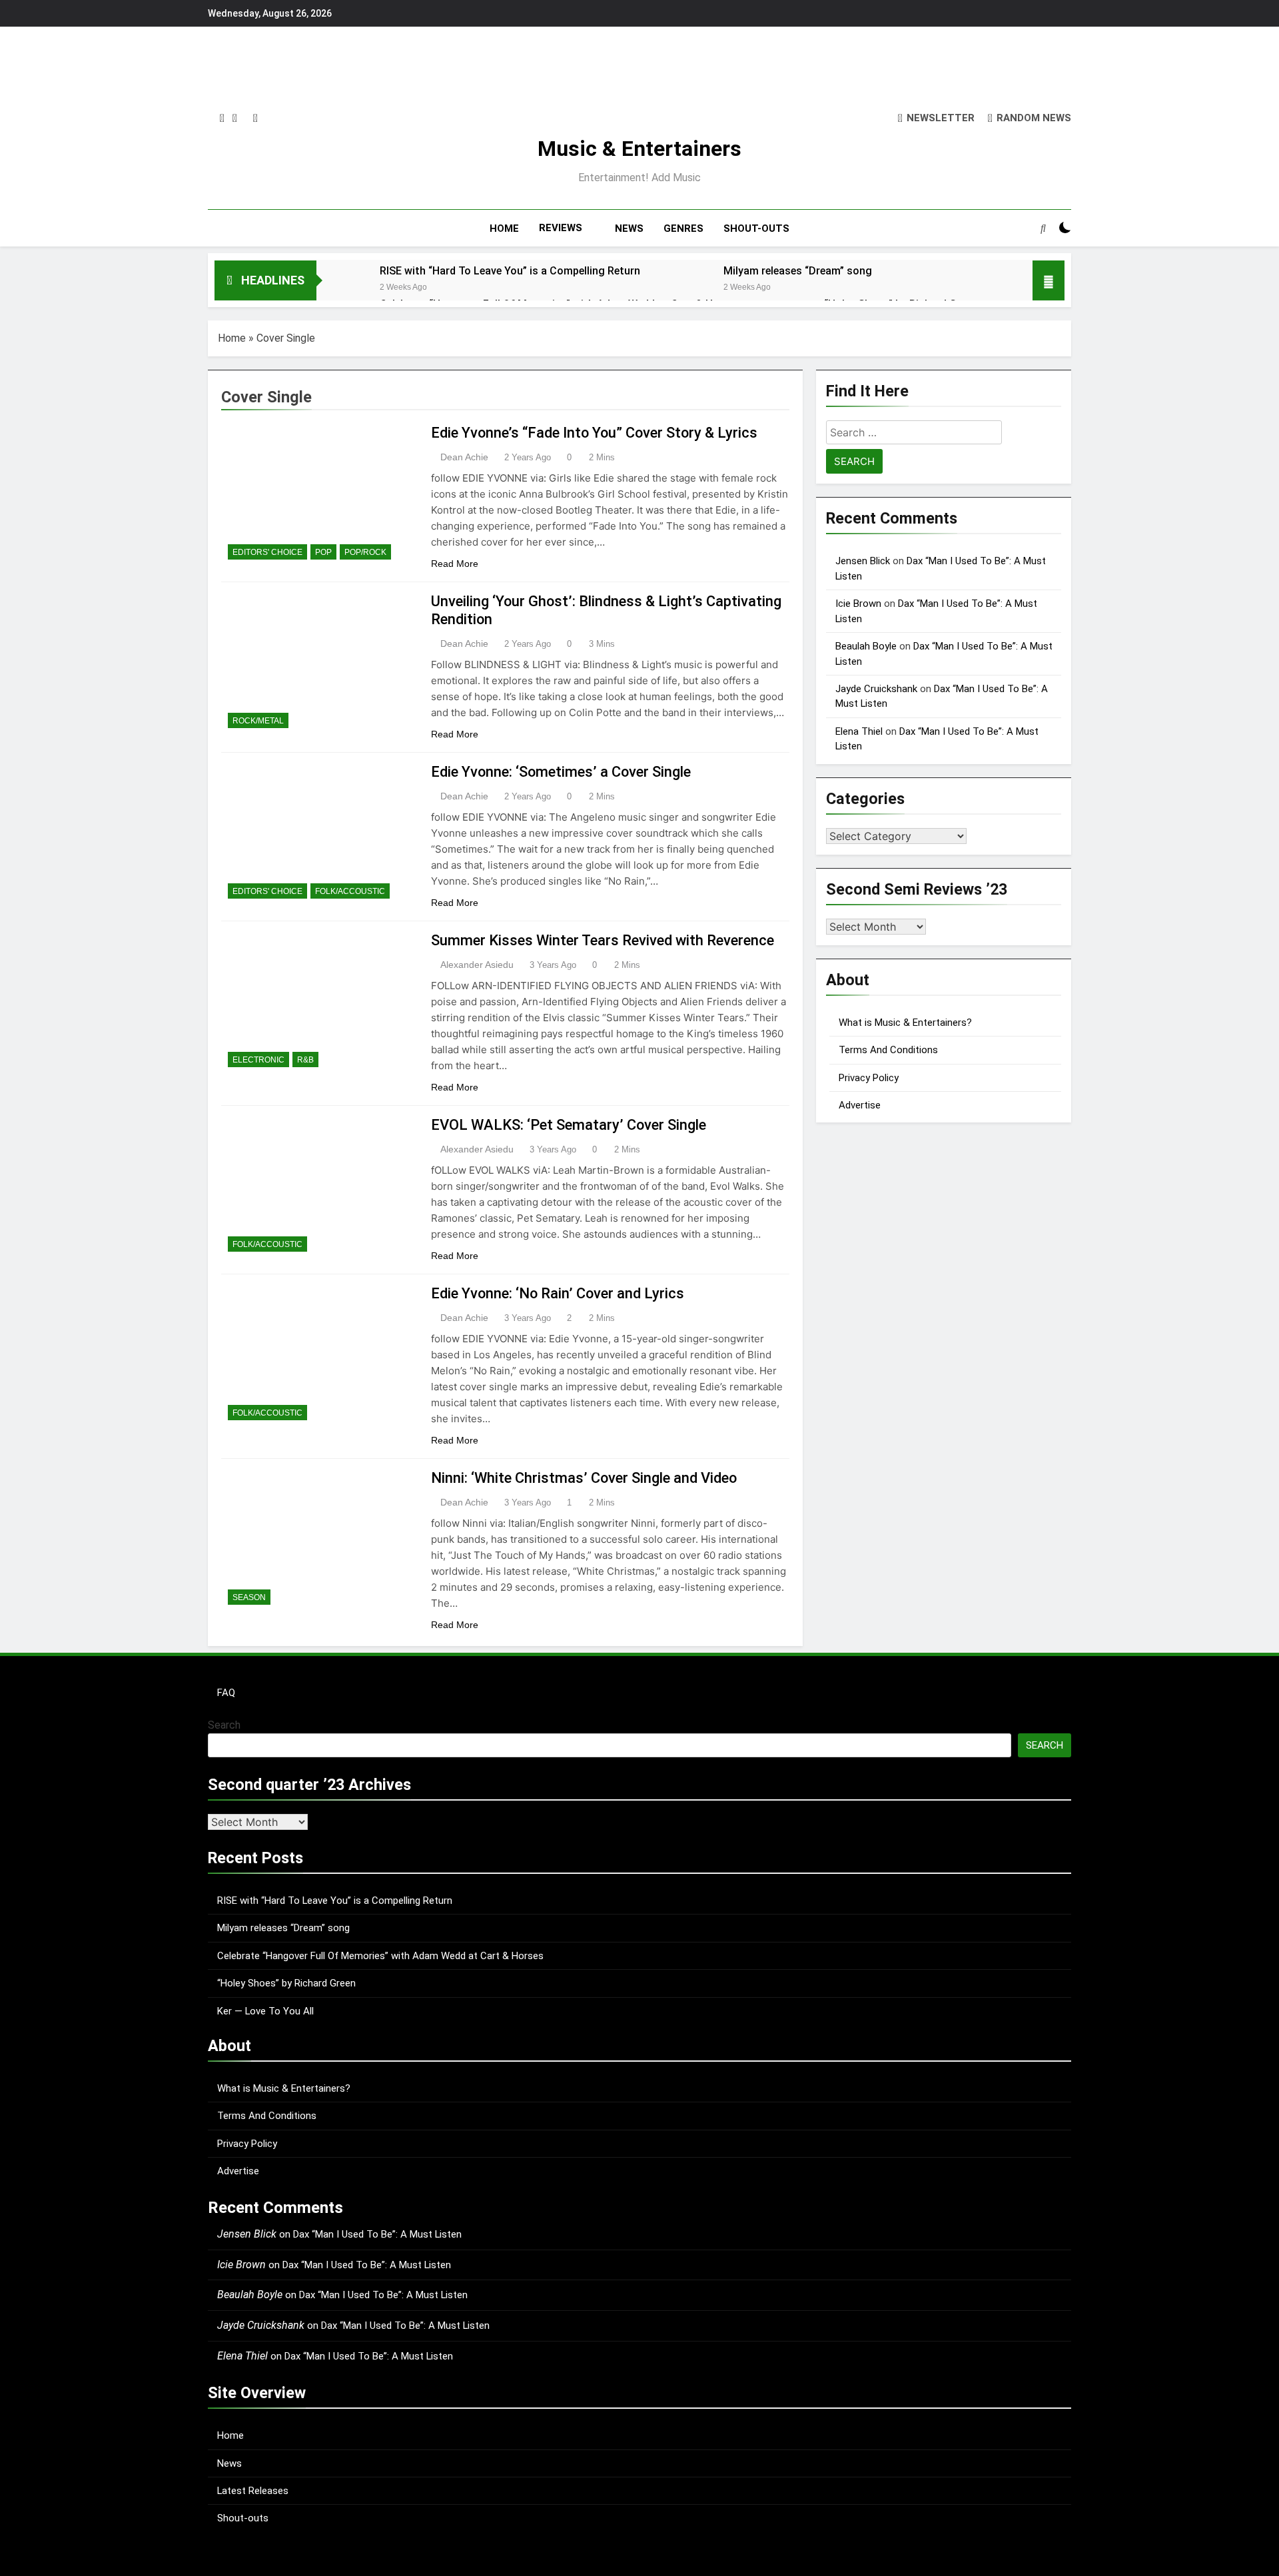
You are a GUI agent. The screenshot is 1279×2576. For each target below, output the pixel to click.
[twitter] (235, 119)
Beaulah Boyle (866, 646)
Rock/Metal (258, 721)
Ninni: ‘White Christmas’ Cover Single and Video (584, 1478)
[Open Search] (1043, 228)
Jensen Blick (863, 561)
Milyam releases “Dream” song (798, 271)
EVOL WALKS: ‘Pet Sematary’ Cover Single (569, 1125)
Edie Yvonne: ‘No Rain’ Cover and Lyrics (558, 1293)
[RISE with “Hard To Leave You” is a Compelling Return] (341, 288)
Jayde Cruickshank (876, 689)
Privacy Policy (869, 1078)
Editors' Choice (267, 552)
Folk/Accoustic (350, 891)
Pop (323, 552)
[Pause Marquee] (1049, 280)
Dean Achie (464, 457)
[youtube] (255, 119)
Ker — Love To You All (265, 2011)
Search (224, 1725)
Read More (455, 564)
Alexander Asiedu (477, 965)
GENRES (683, 228)
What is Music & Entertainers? (905, 1023)
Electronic (258, 1060)
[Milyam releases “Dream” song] (685, 288)
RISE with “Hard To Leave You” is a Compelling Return (510, 271)
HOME (504, 228)
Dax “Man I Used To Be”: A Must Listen (377, 2234)
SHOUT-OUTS (756, 228)
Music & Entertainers (639, 149)
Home (232, 338)
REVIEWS (561, 228)
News (229, 2463)
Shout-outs (243, 2518)
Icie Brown (858, 604)
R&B (305, 1060)
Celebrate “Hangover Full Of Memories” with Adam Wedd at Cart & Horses (380, 1956)
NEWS (629, 228)
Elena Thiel (859, 731)
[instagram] (222, 119)
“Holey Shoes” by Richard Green (286, 1983)
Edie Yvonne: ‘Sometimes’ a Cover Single (561, 772)
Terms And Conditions (888, 1050)
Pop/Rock (365, 552)
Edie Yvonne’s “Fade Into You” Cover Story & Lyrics (594, 433)
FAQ (226, 1693)
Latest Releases (253, 2491)
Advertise (860, 1105)
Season (249, 1597)
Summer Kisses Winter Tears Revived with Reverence (603, 940)
